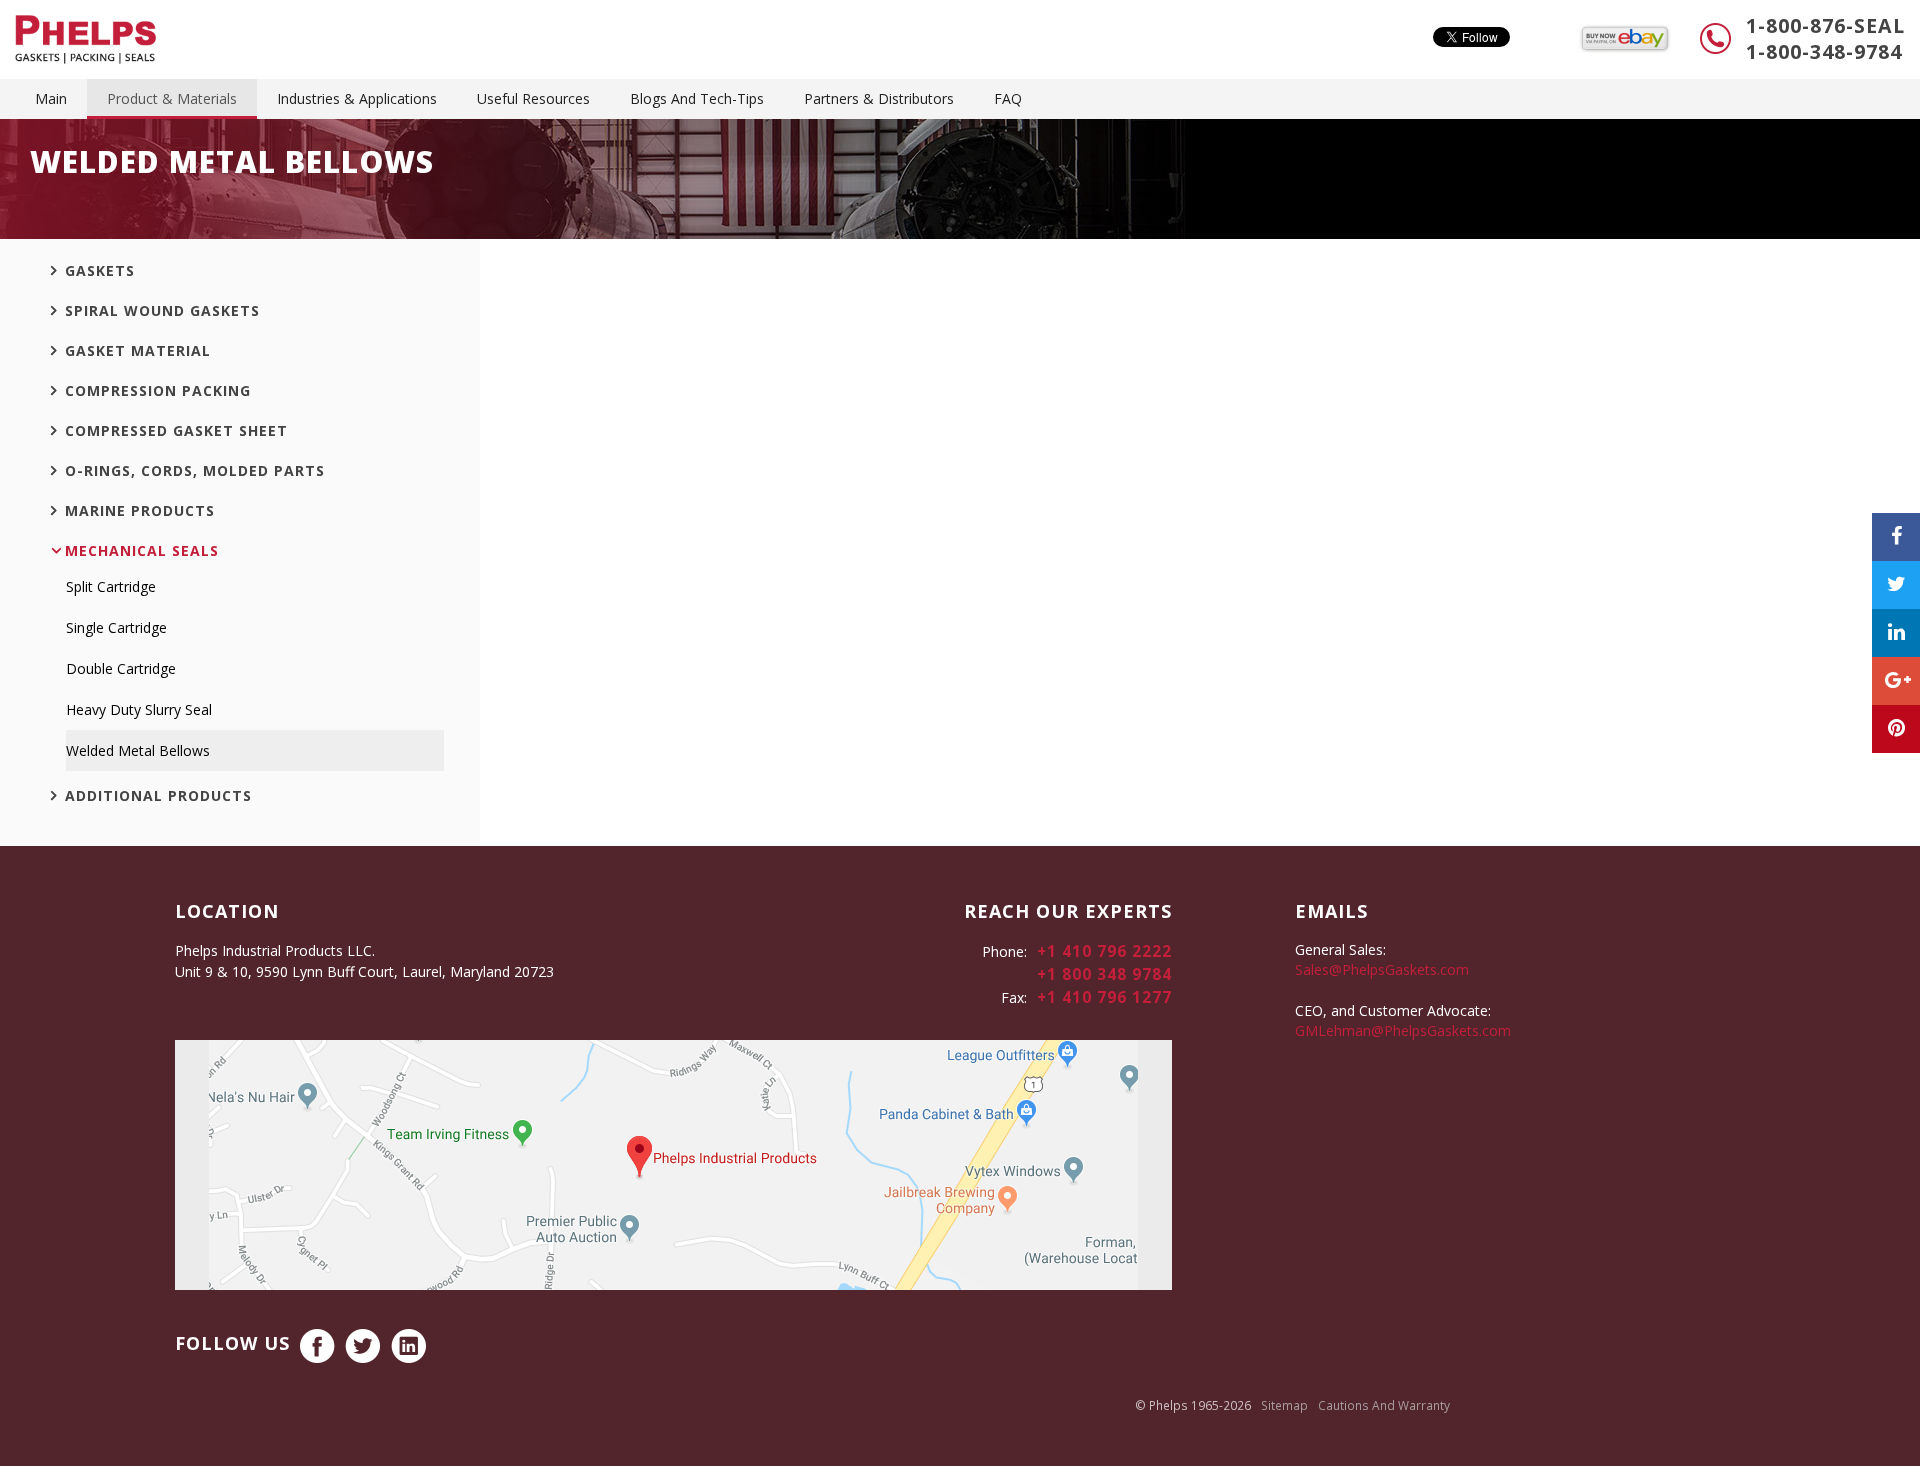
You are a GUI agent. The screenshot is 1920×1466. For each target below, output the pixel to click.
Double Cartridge (121, 668)
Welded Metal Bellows (138, 750)
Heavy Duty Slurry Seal (139, 709)
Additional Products (158, 795)
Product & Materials (172, 98)
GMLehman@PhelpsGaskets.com (1403, 1030)
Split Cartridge (111, 586)
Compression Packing (158, 390)
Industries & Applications (357, 98)
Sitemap (1284, 1405)
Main (51, 98)
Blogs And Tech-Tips (697, 98)
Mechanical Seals (142, 550)
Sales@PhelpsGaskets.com (1382, 969)
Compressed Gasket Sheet (176, 430)
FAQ (1008, 98)
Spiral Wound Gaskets (162, 310)
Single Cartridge (116, 627)
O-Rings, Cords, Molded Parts (195, 470)
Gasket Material (138, 350)
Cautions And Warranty (1384, 1405)
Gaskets (100, 270)
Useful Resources (533, 98)
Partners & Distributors (879, 98)
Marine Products (140, 510)
